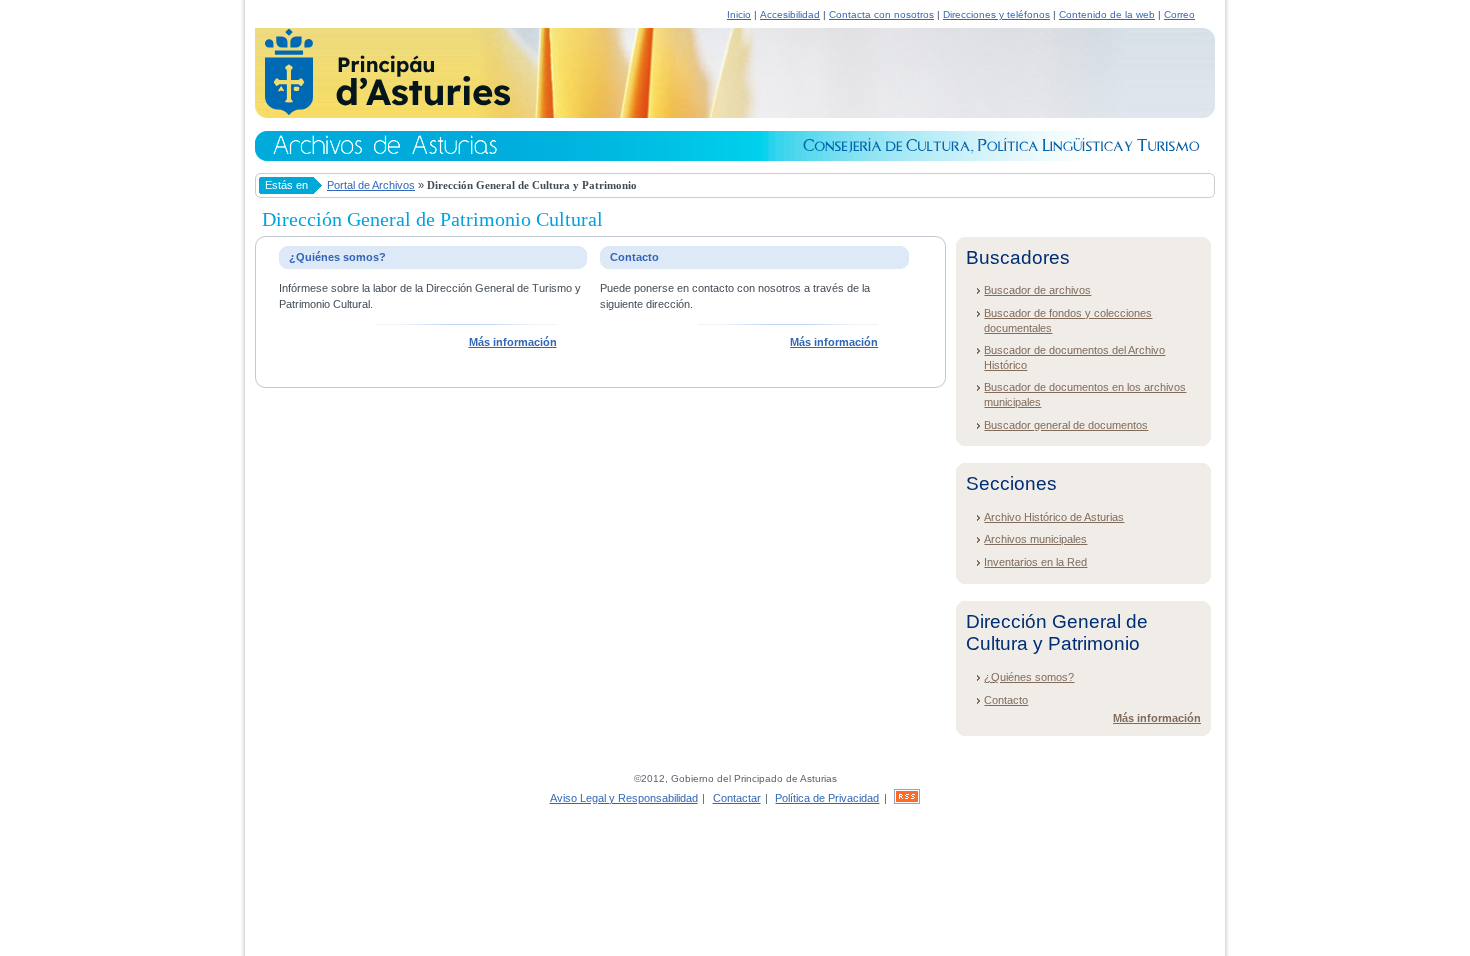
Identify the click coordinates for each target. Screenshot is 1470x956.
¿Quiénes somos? (1029, 677)
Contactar (737, 798)
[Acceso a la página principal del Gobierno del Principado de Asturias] (382, 112)
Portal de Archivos (371, 185)
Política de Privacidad (827, 798)
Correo (1179, 14)
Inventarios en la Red (1035, 562)
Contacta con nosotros (881, 14)
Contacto (1006, 700)
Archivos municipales (1035, 539)
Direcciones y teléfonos (996, 14)
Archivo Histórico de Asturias (1054, 517)
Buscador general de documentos (1066, 425)
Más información (513, 342)
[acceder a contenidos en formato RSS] (907, 798)
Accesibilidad (790, 14)
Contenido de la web (1107, 14)
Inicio (739, 14)
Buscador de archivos (1037, 290)
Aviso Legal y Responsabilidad (624, 798)
